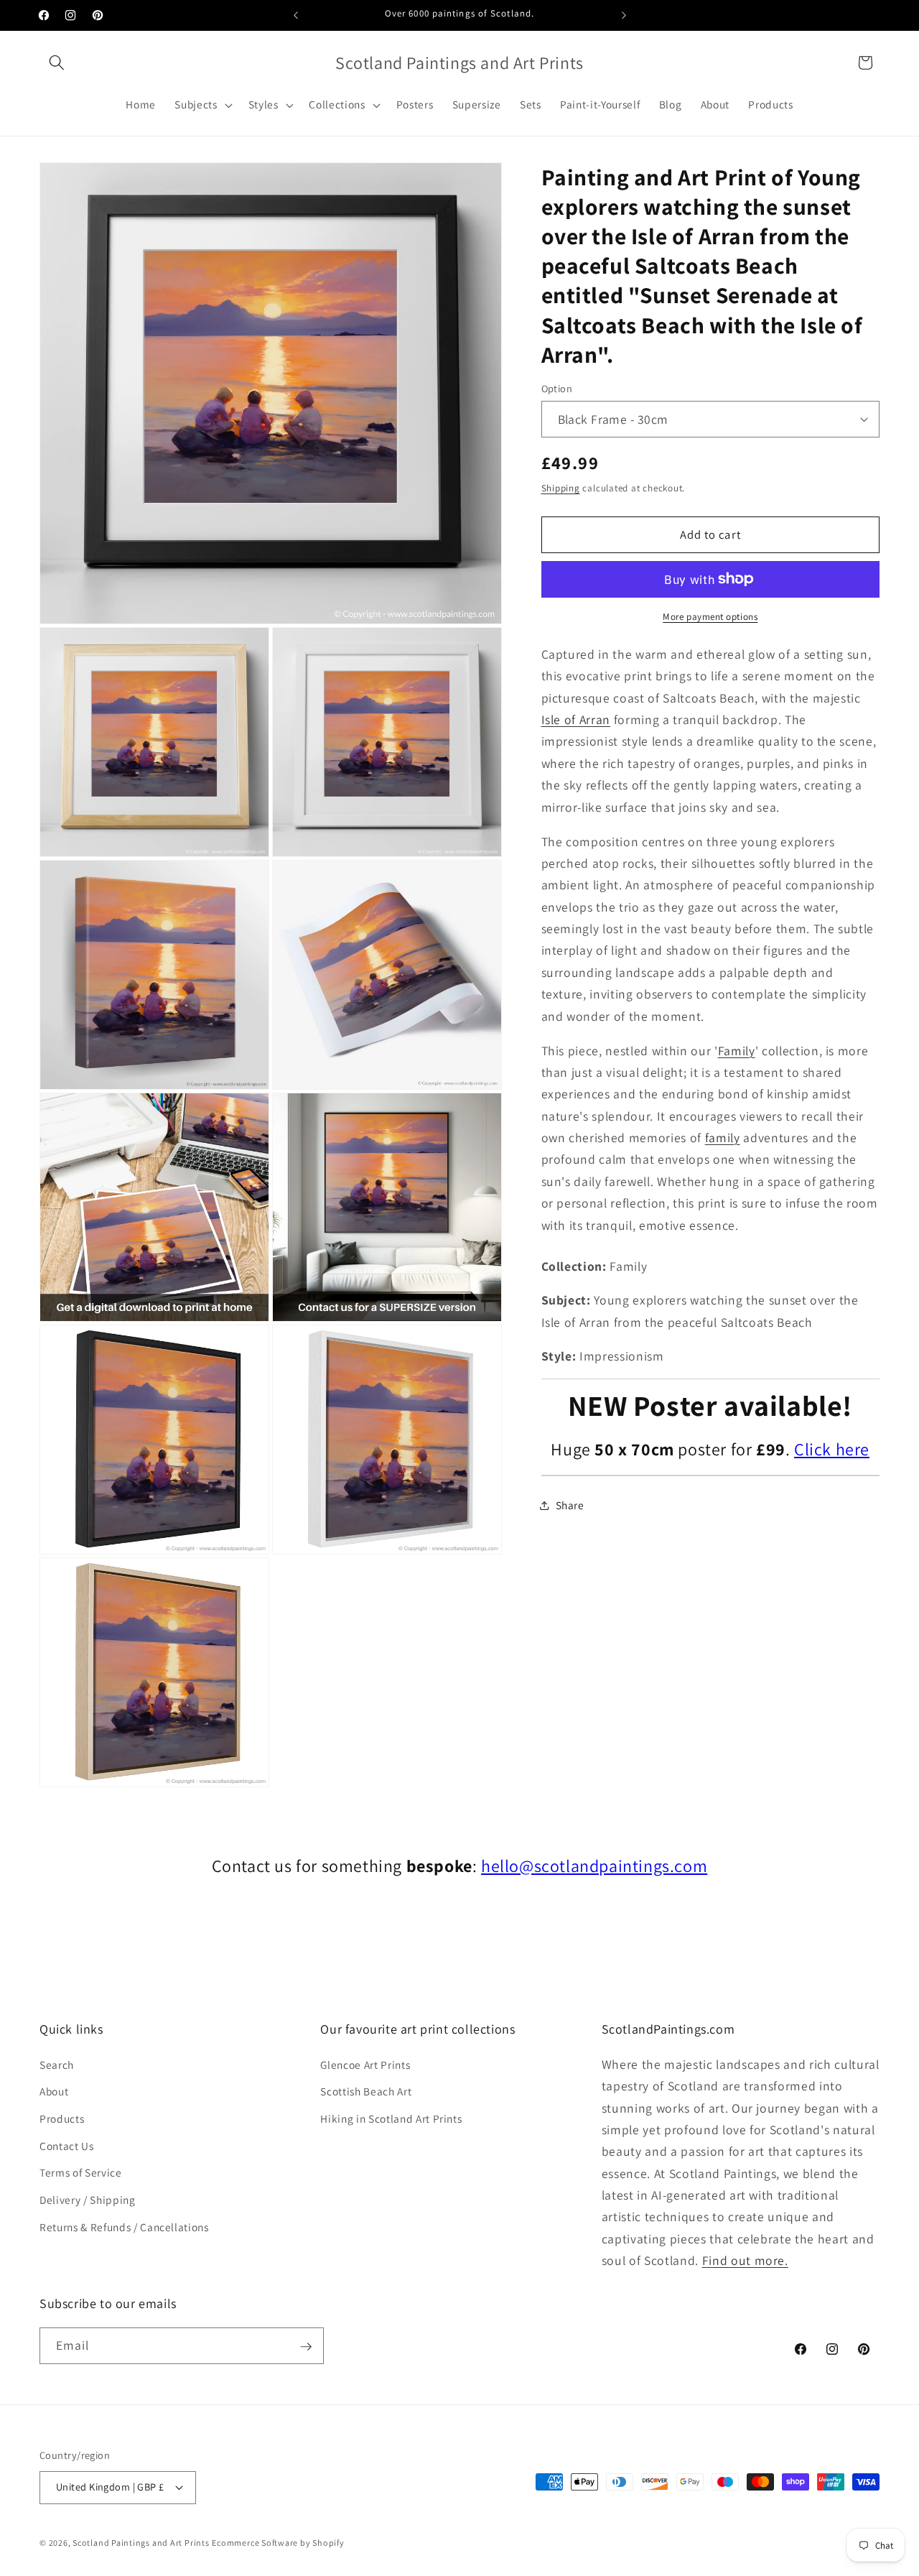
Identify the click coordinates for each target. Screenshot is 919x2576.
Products (62, 2118)
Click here (832, 1449)
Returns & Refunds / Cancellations (124, 2226)
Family (737, 1050)
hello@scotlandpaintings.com (594, 1866)
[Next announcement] (624, 15)
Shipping (561, 488)
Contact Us (67, 2146)
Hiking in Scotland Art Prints (391, 2118)
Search (57, 2065)
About (54, 2091)
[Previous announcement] (296, 15)
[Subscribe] (306, 2347)
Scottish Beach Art (366, 2091)
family (723, 1138)
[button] (57, 62)
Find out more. (745, 2260)
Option (557, 388)
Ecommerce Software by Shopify (278, 2542)
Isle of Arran (576, 719)
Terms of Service (81, 2172)
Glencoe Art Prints (365, 2065)
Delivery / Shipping (88, 2200)
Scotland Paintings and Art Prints (141, 2542)
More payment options (710, 617)
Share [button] (570, 1505)
